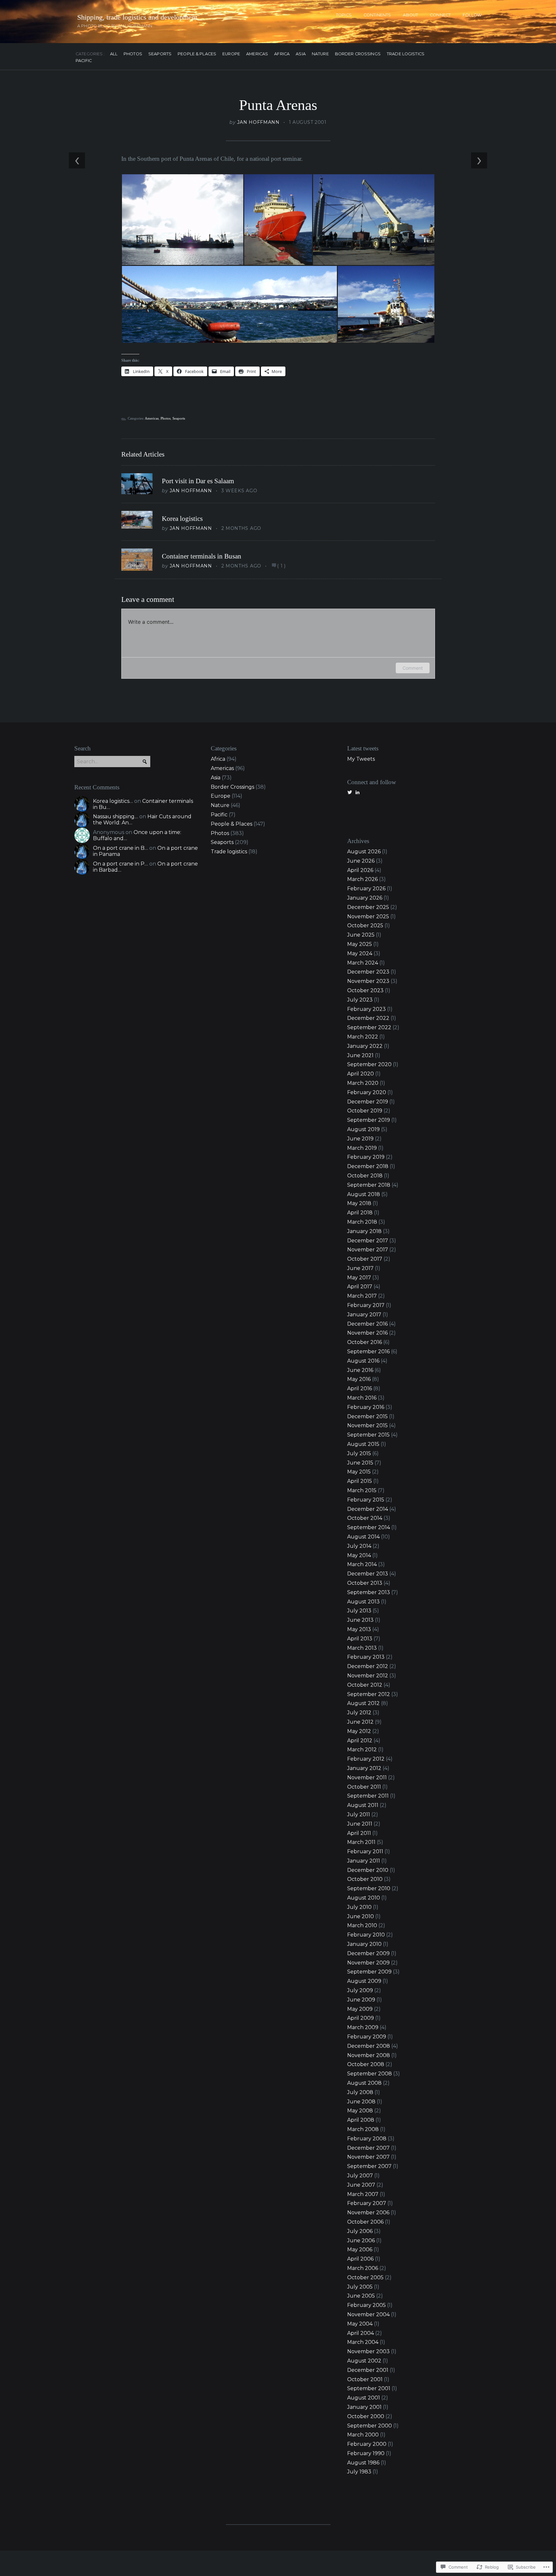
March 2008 (363, 2129)
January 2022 (365, 1046)
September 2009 (369, 1972)
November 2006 (368, 2213)
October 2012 (365, 1685)
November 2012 (368, 1676)
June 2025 (361, 935)
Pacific (84, 61)
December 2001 (368, 2370)
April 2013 (360, 1639)
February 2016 (366, 1407)
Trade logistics (406, 54)
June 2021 (360, 1055)
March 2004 (363, 2342)
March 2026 (362, 879)
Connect (440, 15)
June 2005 (361, 2296)
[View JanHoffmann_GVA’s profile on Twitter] (350, 792)
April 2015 (360, 1481)
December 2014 (368, 1509)
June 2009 (361, 2000)
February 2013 (366, 1657)
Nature (320, 54)
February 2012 (366, 1759)
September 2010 (369, 1888)
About (410, 15)
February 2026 (366, 889)
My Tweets (361, 759)
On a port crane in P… (120, 864)
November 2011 (367, 1778)
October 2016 (365, 1342)
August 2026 (364, 852)
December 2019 (368, 1102)
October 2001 (365, 2379)
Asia (301, 54)
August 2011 (363, 1805)
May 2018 (359, 1203)
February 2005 (366, 2305)
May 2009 (360, 2009)
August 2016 (363, 1361)
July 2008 (360, 2092)
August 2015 (363, 1444)
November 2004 (368, 2314)
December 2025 (368, 907)
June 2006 (361, 2240)
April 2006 (360, 2259)
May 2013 (359, 1629)
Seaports (160, 54)
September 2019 (369, 1120)
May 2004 (360, 2324)
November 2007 (368, 2157)
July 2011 (359, 1814)
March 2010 (362, 1925)
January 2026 (365, 898)
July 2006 (360, 2231)
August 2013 (363, 1602)
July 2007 (360, 2176)
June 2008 (361, 2102)
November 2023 (368, 981)
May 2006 (360, 2249)
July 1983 (359, 2472)
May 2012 (359, 1731)
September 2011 (368, 1796)
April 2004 (361, 2333)
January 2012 (364, 1768)
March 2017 (362, 1296)
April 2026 (360, 870)
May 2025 (360, 944)
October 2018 (365, 1176)
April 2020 (361, 1074)
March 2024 (363, 963)
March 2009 (363, 2027)
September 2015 (368, 1435)
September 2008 (370, 2074)
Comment (413, 668)
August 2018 (364, 1194)
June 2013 (360, 1620)
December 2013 (368, 1574)
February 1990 (366, 2453)
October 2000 (366, 2416)
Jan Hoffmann (258, 122)
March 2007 (363, 2194)
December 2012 (368, 1666)
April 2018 (360, 1213)
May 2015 (359, 1472)
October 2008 (366, 2064)
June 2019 (360, 1139)
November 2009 (368, 1963)
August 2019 (363, 1129)
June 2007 (361, 2185)
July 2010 (359, 1907)
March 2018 (362, 1222)
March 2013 (362, 1648)
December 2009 (368, 1953)
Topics (344, 15)
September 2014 (369, 1527)
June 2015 (360, 1463)
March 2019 (362, 1148)
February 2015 (366, 1500)
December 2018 (368, 1166)
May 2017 (359, 1278)
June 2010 (361, 1916)
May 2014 (359, 1555)
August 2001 (364, 2398)
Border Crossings (358, 54)
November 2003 (368, 2351)
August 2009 (364, 1981)
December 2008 (369, 2046)
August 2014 (363, 1537)
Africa (282, 54)
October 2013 (365, 1583)
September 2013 (369, 1592)
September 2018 (369, 1185)
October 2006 (365, 2222)
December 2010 (368, 1870)
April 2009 (361, 2018)
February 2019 (366, 1157)
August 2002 (364, 2361)
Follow (472, 15)
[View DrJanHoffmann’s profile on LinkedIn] (357, 792)
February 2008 (367, 2139)
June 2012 (360, 1722)
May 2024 (360, 953)
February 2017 (366, 1305)
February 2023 (366, 1009)
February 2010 (366, 1935)
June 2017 (360, 1268)
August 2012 (363, 1703)
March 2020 (363, 1083)
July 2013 (359, 1611)
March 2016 (362, 1398)
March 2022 (363, 1037)
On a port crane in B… (120, 848)
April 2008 (361, 2120)
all (114, 54)
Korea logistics (182, 519)
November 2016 (367, 1333)
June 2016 (360, 1370)
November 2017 (368, 1250)
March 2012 (362, 1750)
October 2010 (365, 1879)
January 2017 (364, 1315)
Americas (257, 54)
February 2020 (367, 1092)
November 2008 (369, 2055)
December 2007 (368, 2148)
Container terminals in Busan (202, 556)
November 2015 (367, 1425)
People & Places (197, 54)
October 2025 (365, 925)
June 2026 (361, 861)
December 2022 (368, 1018)
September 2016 (368, 1351)
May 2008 (360, 2111)
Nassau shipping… (116, 816)
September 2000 (370, 2426)
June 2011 (360, 1824)
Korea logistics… (113, 801)
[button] (182, 220)
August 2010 (364, 1898)
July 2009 (360, 1990)
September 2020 (369, 1064)
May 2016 (359, 1379)
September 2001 (369, 2388)
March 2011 (361, 1842)
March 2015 (362, 1490)
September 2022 (369, 1027)
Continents (377, 15)
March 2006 (363, 2268)
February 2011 (365, 1851)
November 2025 (368, 916)
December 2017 (368, 1241)
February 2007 (367, 2203)
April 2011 (359, 1833)
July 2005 (360, 2287)
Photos (133, 54)
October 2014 (365, 1518)
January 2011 (364, 1861)
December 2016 (367, 1324)
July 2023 (360, 1000)
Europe (231, 54)
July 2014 (359, 1546)
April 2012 (360, 1741)
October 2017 (365, 1259)
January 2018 (364, 1231)
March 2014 (362, 1564)
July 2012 (359, 1713)
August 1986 (363, 2463)
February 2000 (367, 2444)
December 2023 (368, 972)
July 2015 (359, 1453)
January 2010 (364, 1944)
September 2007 (369, 2166)
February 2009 (367, 2037)
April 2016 (360, 1388)
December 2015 (367, 1416)
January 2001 (364, 2407)
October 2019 (365, 1111)
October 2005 (365, 2277)
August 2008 (364, 2083)
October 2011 (364, 1787)
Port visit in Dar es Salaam (198, 481)
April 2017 (360, 1287)
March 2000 (363, 2435)
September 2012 (369, 1694)
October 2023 (365, 990)
